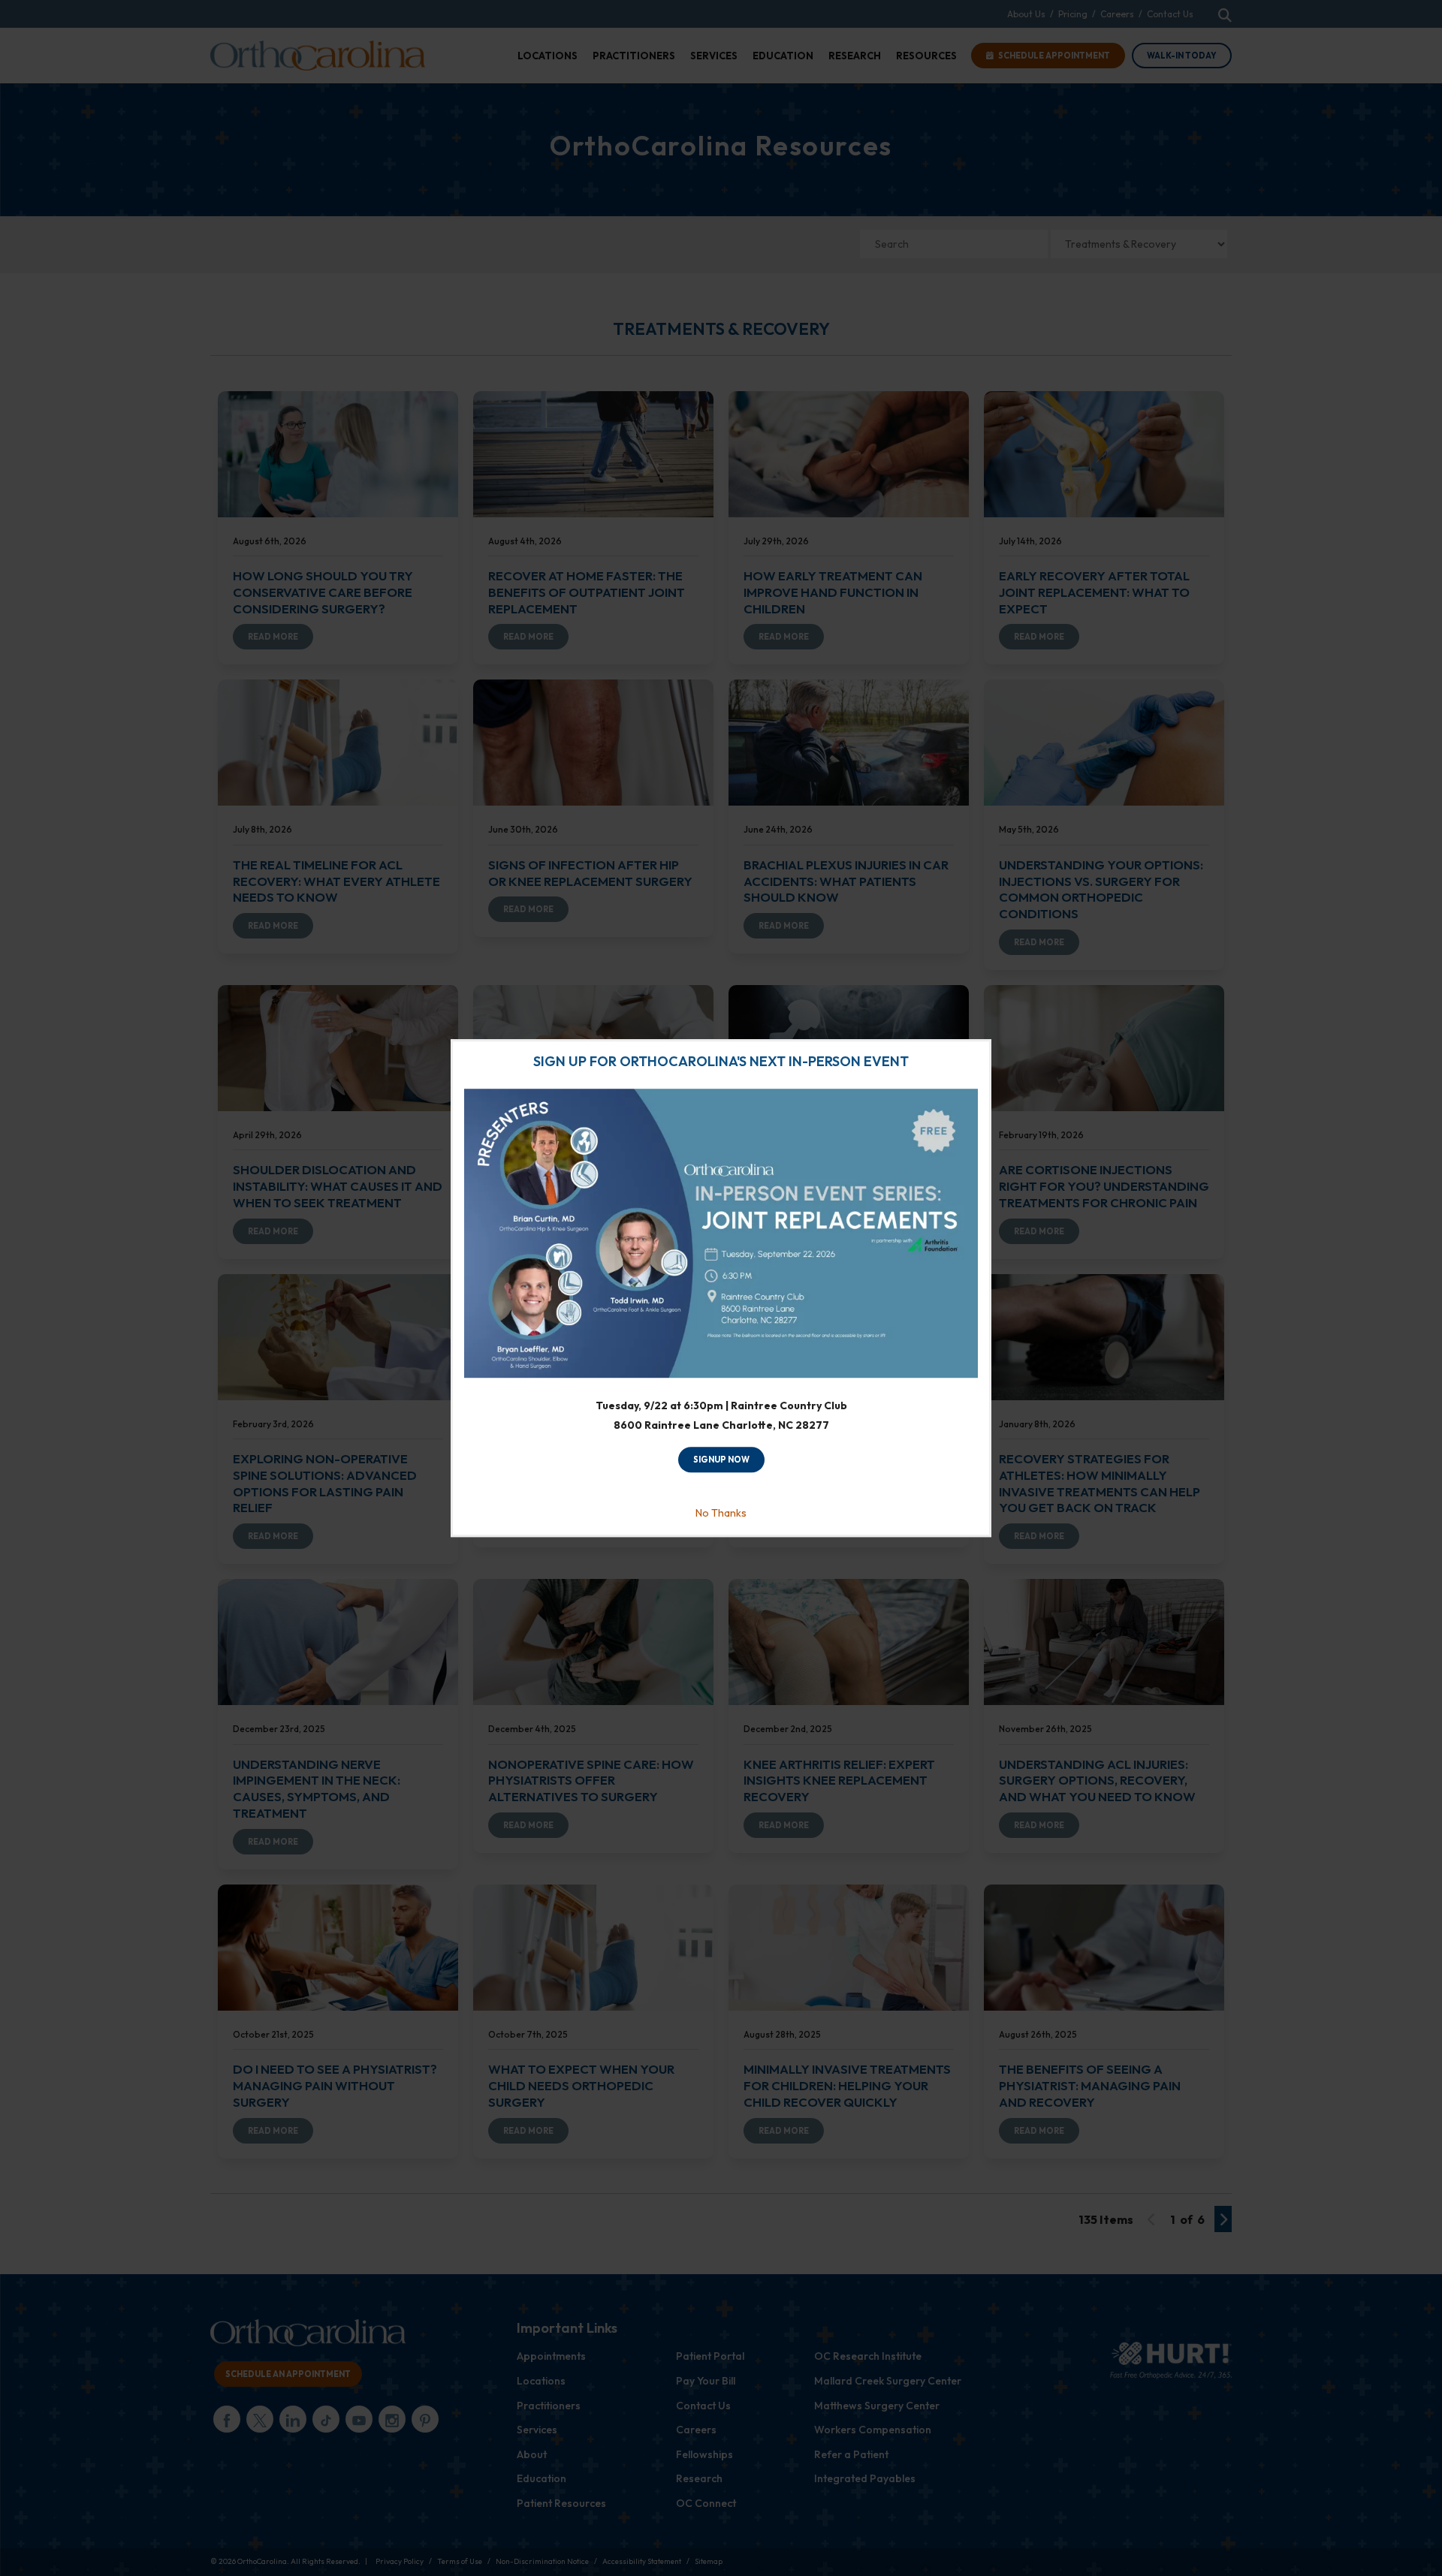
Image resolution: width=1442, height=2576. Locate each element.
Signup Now (721, 1460)
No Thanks (721, 1514)
